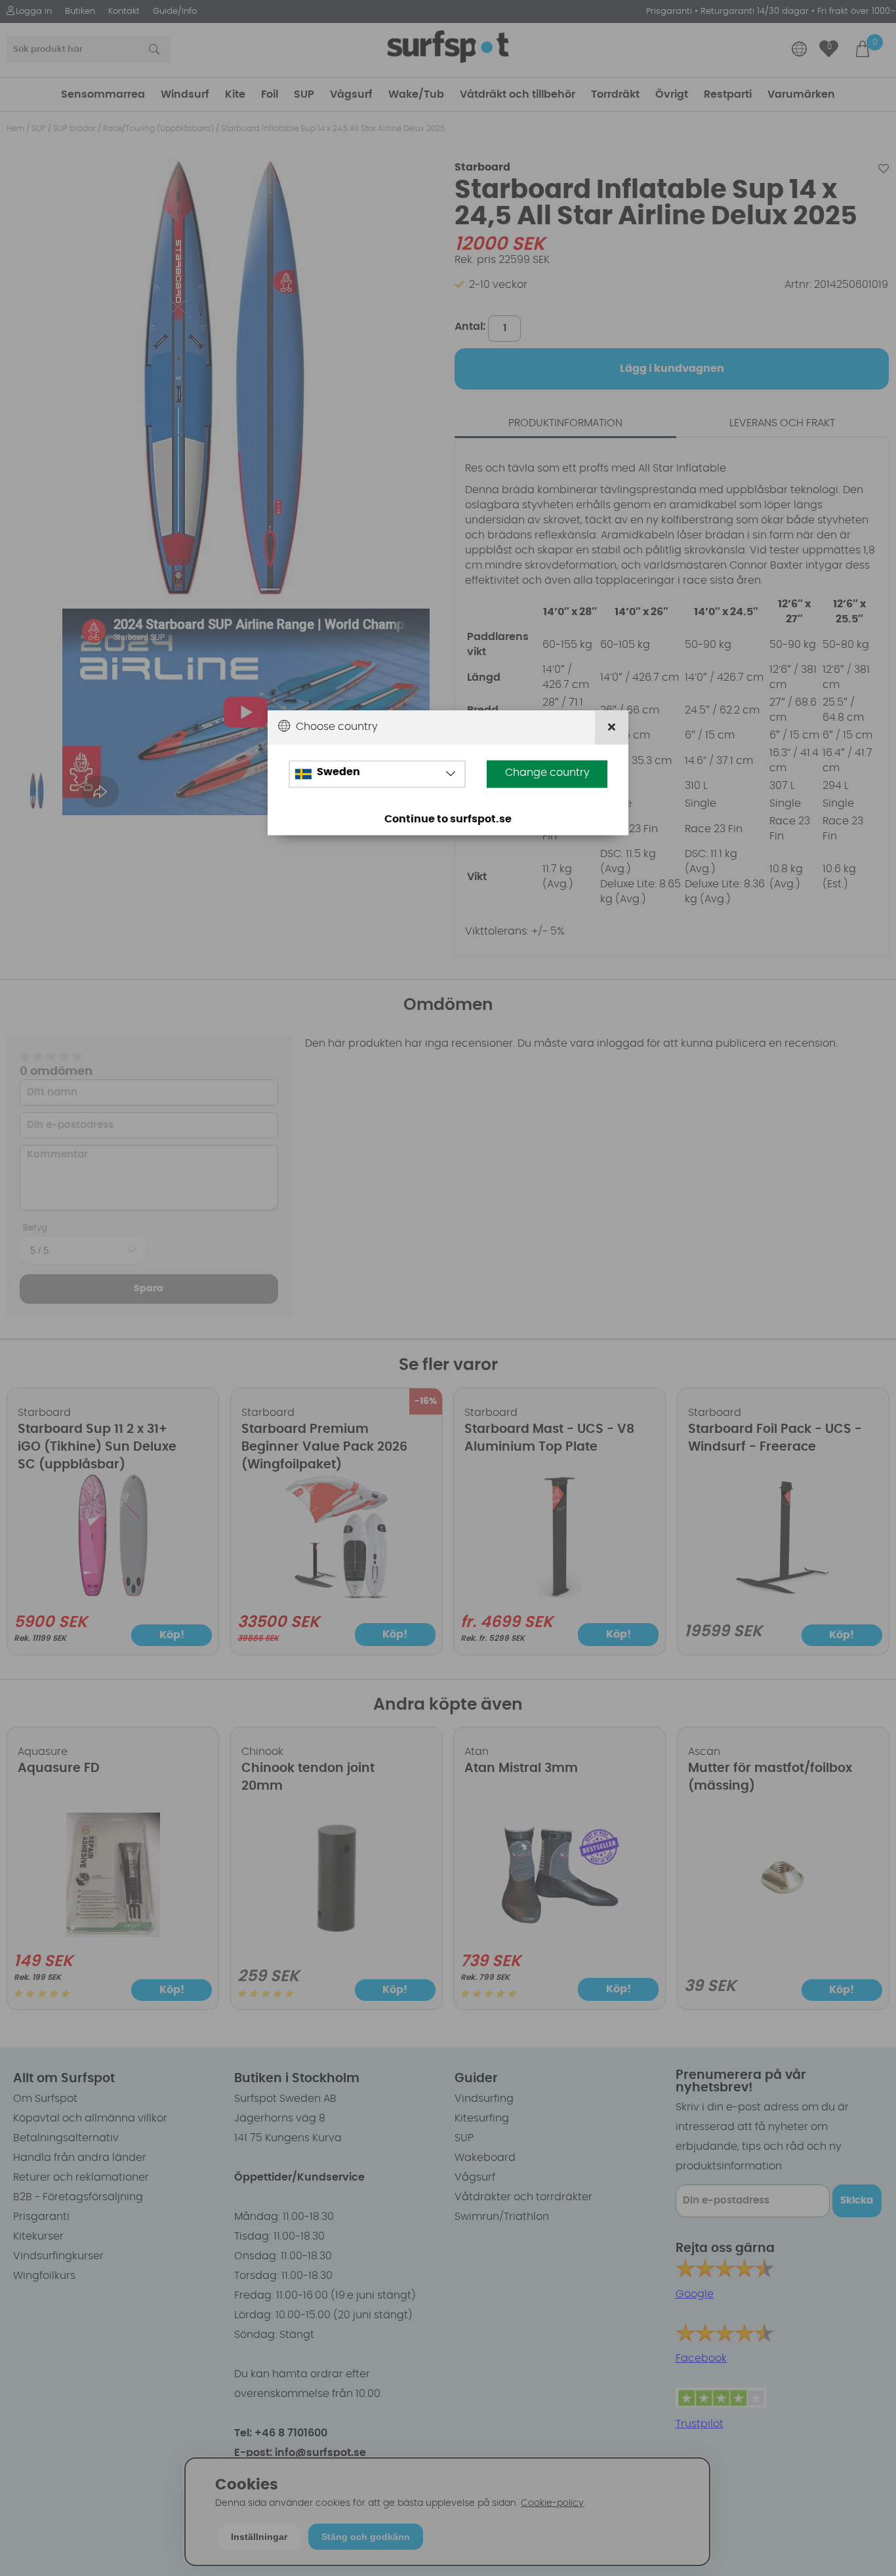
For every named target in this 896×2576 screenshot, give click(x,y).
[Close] (612, 728)
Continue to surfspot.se (448, 819)
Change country (547, 773)
